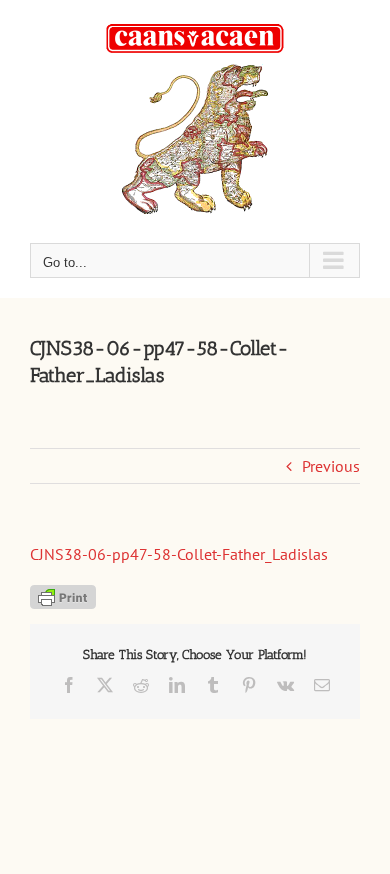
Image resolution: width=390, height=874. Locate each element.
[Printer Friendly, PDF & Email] (63, 595)
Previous (331, 466)
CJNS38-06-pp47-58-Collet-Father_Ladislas (179, 554)
